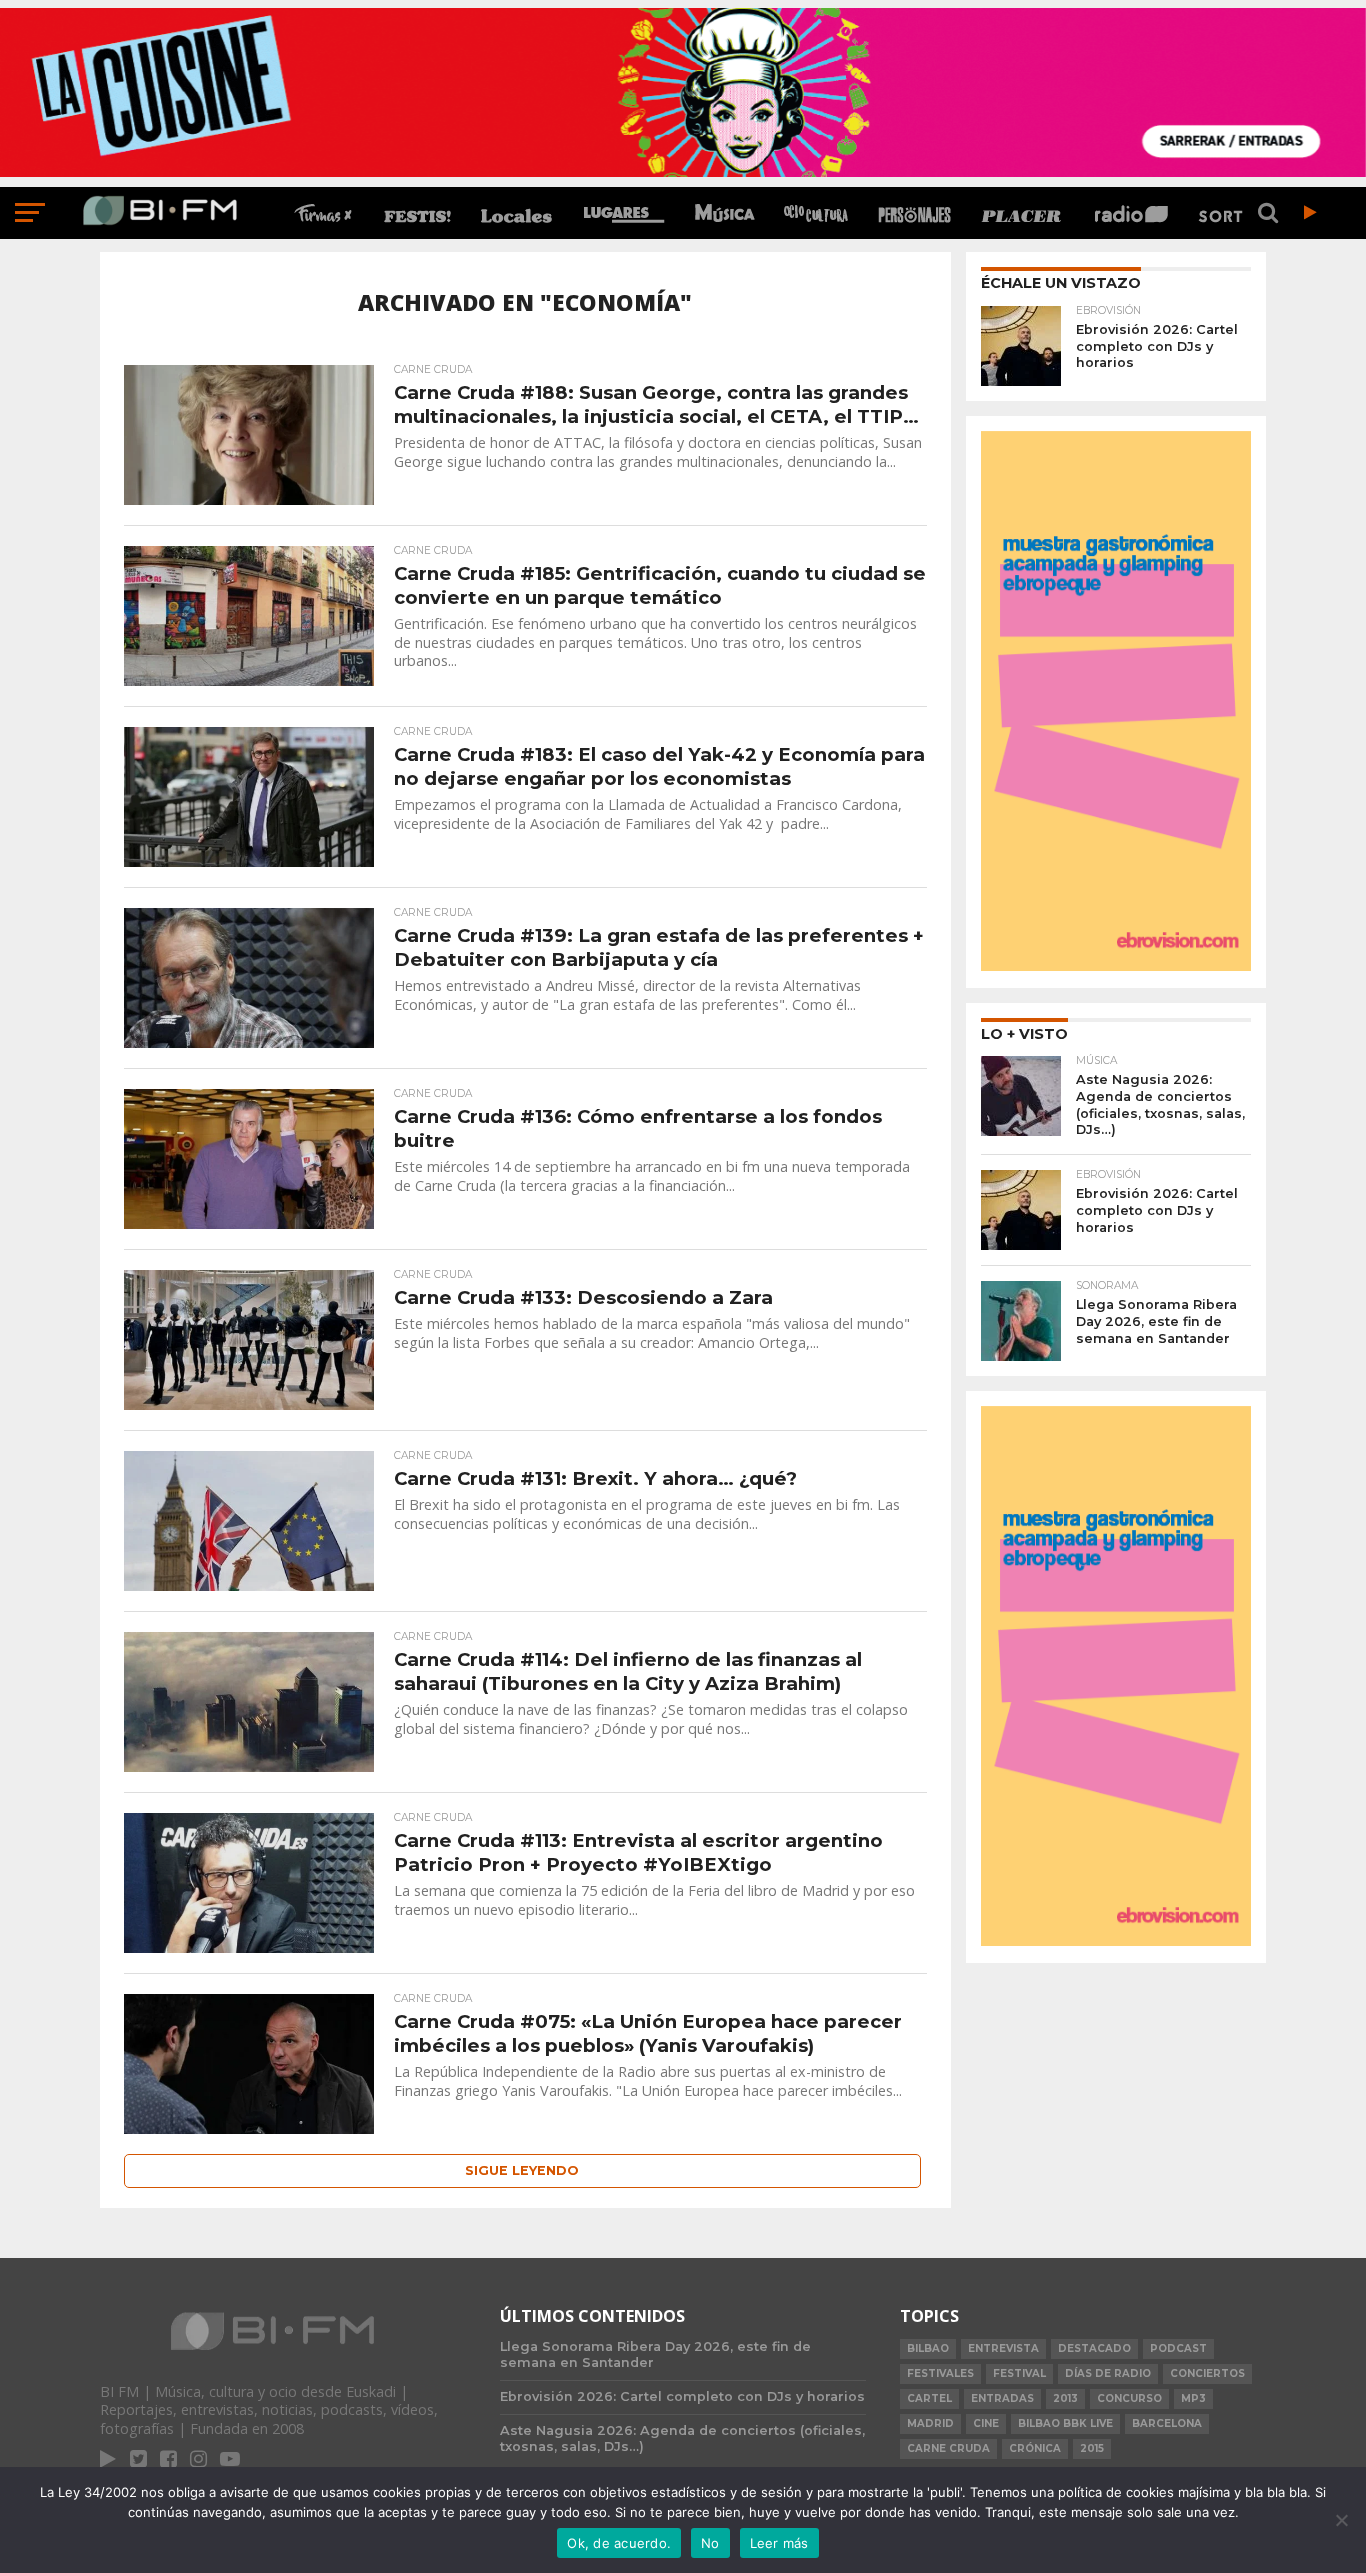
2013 (1065, 2398)
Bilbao (928, 2348)
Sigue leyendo (522, 2170)
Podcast (1178, 2348)
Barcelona (1167, 2423)
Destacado (1094, 2348)
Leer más (779, 2543)
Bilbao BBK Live (1065, 2423)
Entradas (1002, 2398)
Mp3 (1193, 2398)
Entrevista (1003, 2348)
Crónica (1035, 2448)
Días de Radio (1108, 2373)
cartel (929, 2398)
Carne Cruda (948, 2448)
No (710, 2543)
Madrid (930, 2423)
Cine (986, 2423)
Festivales (940, 2373)
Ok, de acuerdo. (619, 2543)
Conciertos (1207, 2373)
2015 (1092, 2448)
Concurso (1129, 2398)
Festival (1019, 2373)
